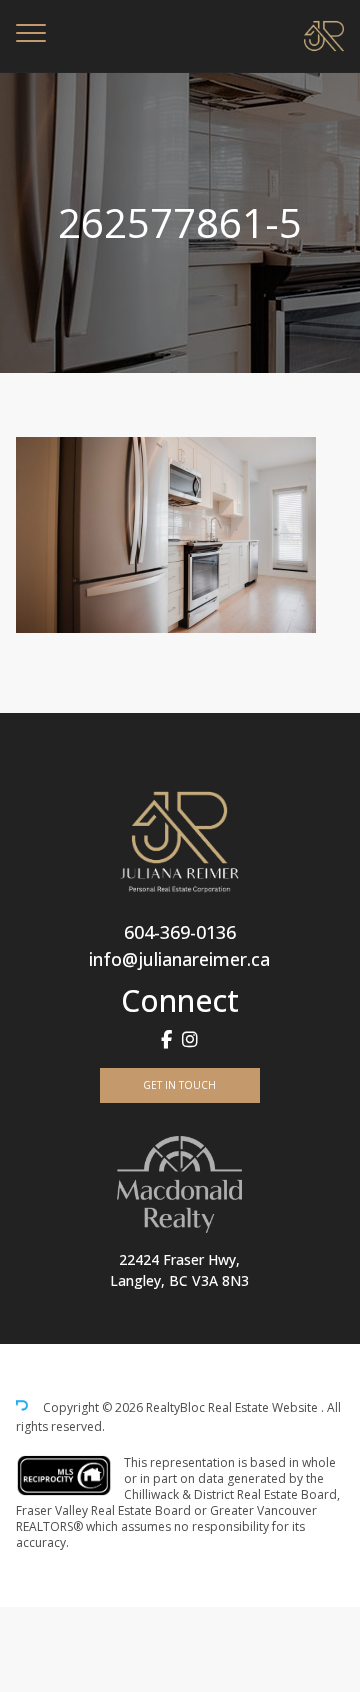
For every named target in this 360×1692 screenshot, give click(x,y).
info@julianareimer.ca (179, 959)
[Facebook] (166, 1039)
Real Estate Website (264, 1408)
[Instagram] (190, 1039)
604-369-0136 (180, 932)
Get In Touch (179, 1085)
